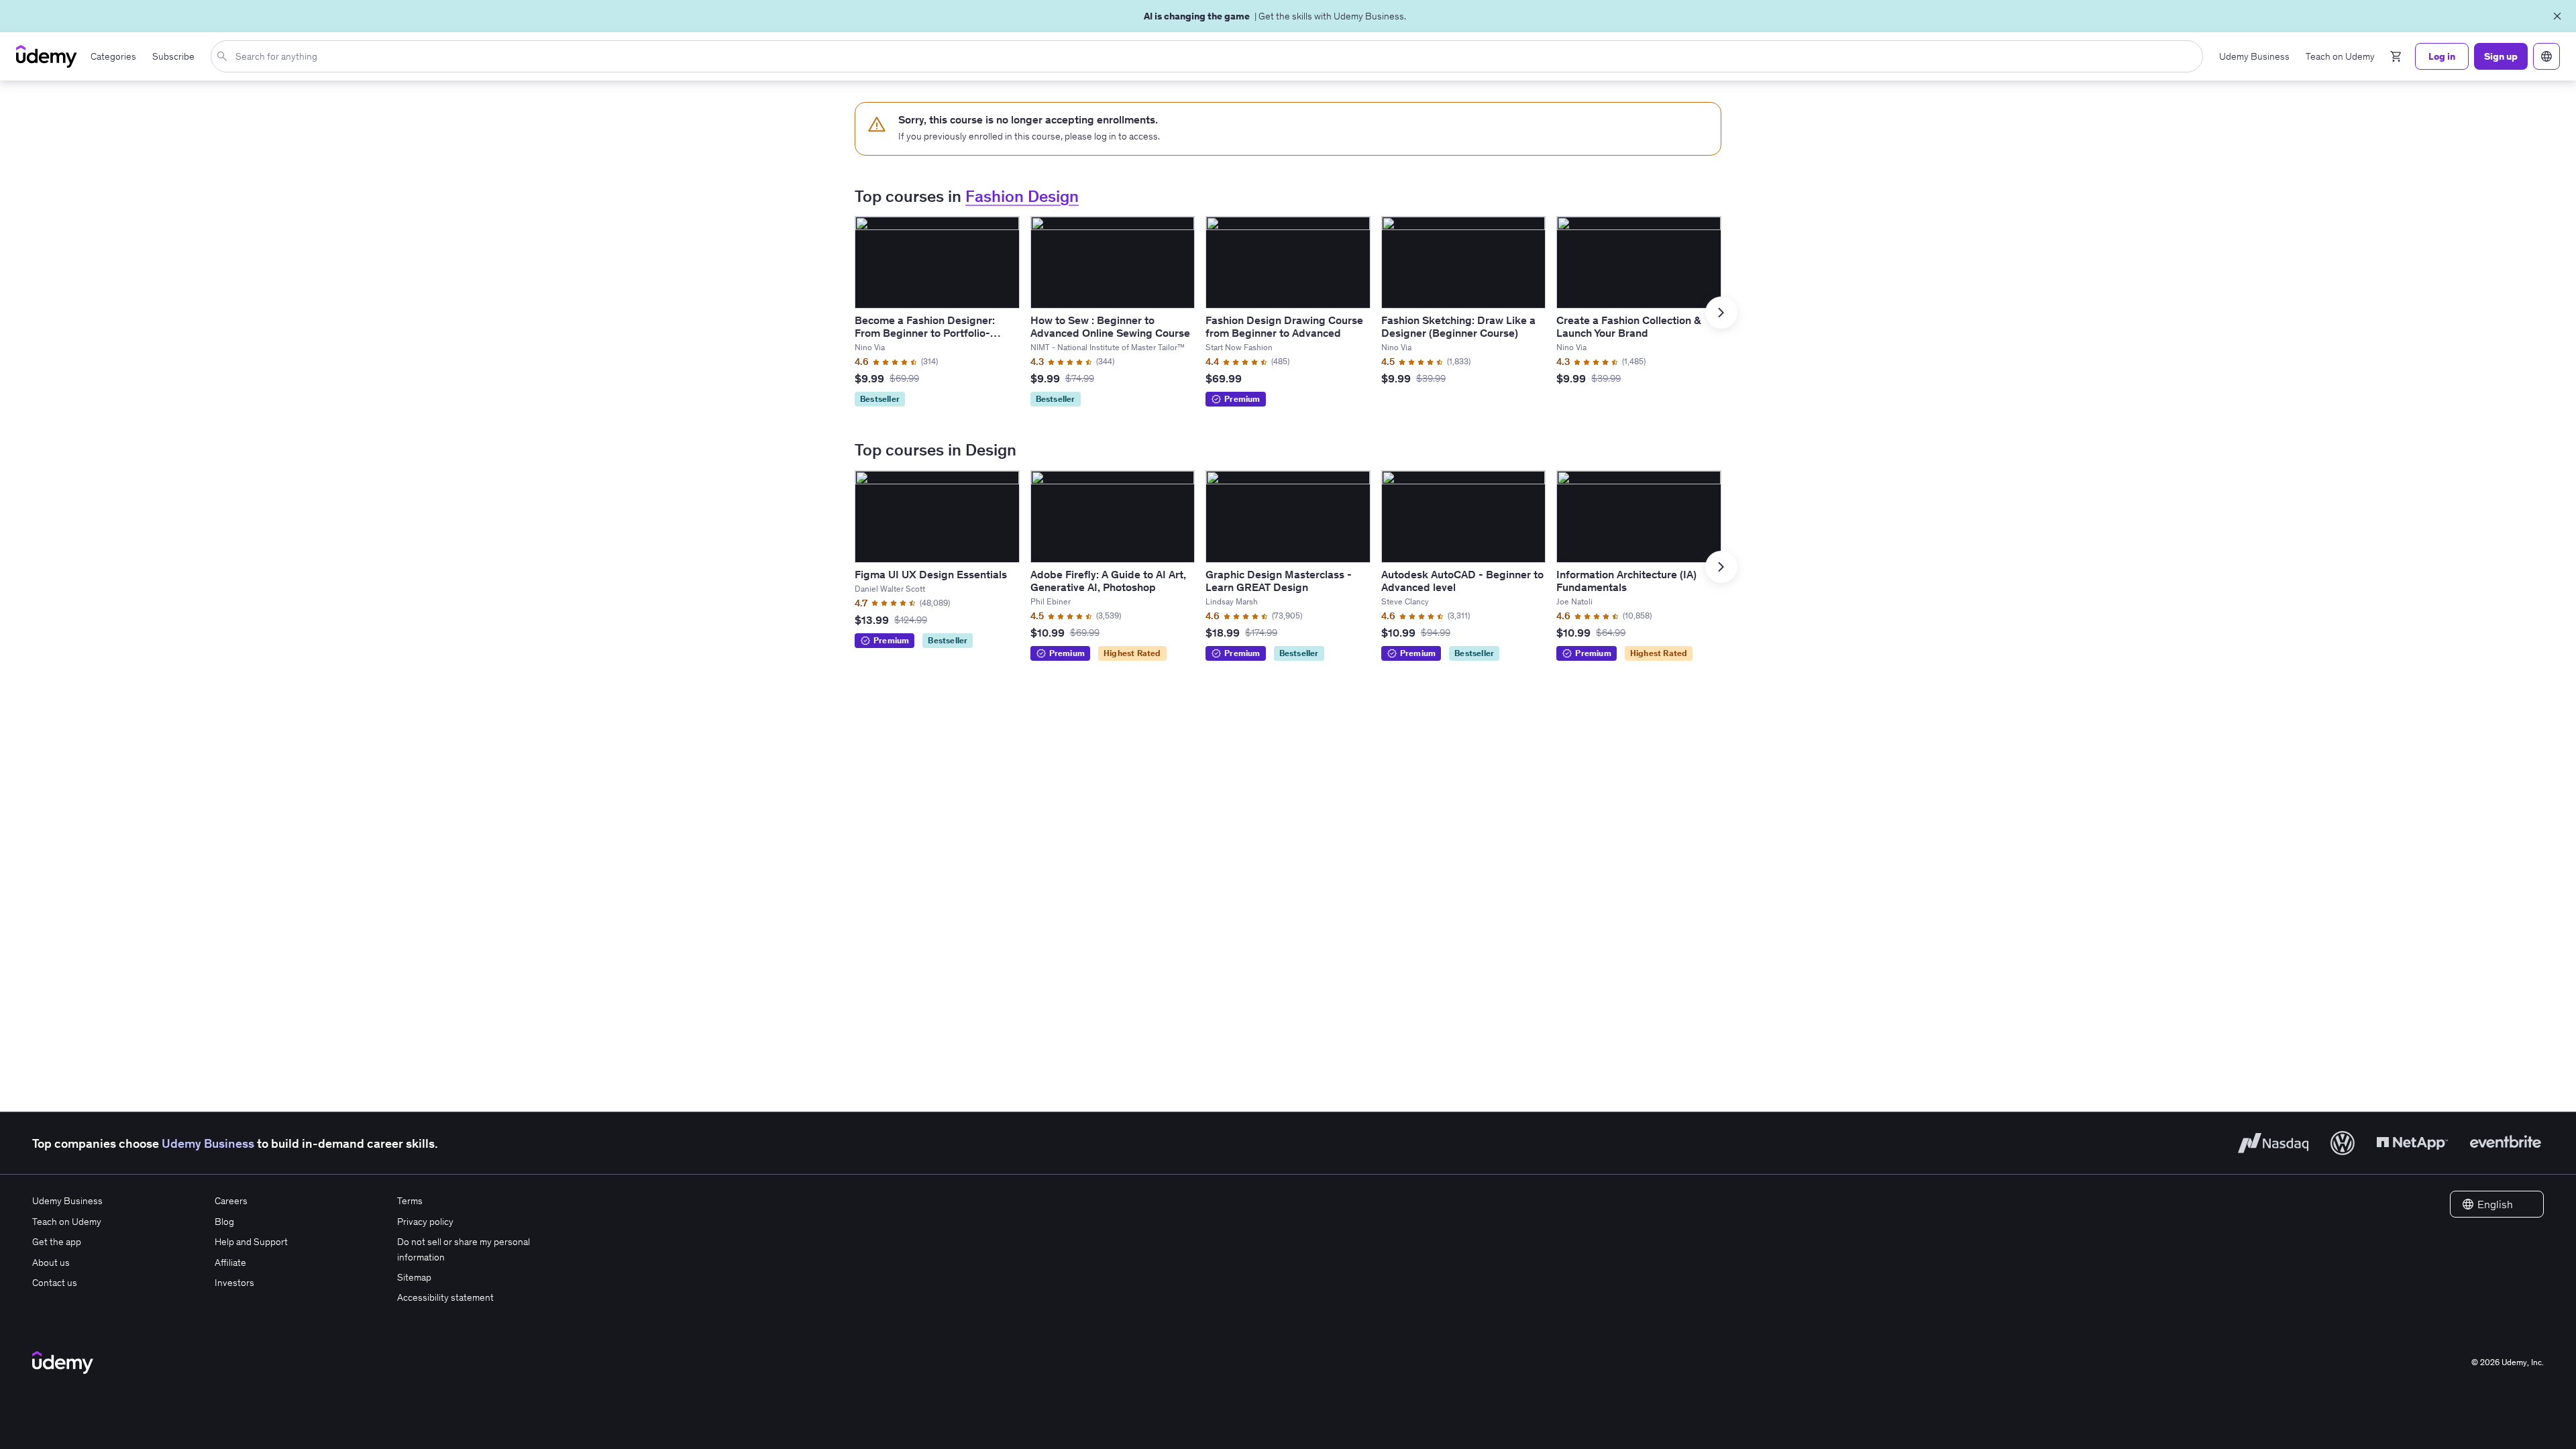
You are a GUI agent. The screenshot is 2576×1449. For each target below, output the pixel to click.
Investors (234, 1283)
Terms (410, 1201)
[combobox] (1210, 56)
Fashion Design (1022, 196)
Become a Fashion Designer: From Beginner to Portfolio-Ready (925, 333)
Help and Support (251, 1242)
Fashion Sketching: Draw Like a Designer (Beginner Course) (1458, 326)
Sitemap (414, 1277)
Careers (231, 1201)
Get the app (57, 1242)
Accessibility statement (445, 1297)
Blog (224, 1222)
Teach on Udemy (67, 1222)
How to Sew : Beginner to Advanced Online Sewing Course (1110, 326)
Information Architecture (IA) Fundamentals (1626, 581)
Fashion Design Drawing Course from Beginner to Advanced (1284, 326)
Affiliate (230, 1263)
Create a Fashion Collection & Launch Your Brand (1628, 326)
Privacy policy (425, 1222)
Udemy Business (208, 1143)
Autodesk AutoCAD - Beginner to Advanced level (1462, 581)
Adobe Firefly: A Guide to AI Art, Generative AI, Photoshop (1108, 581)
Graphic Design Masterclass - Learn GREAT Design (1279, 581)
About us (51, 1263)
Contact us (55, 1283)
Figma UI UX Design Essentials (931, 574)
